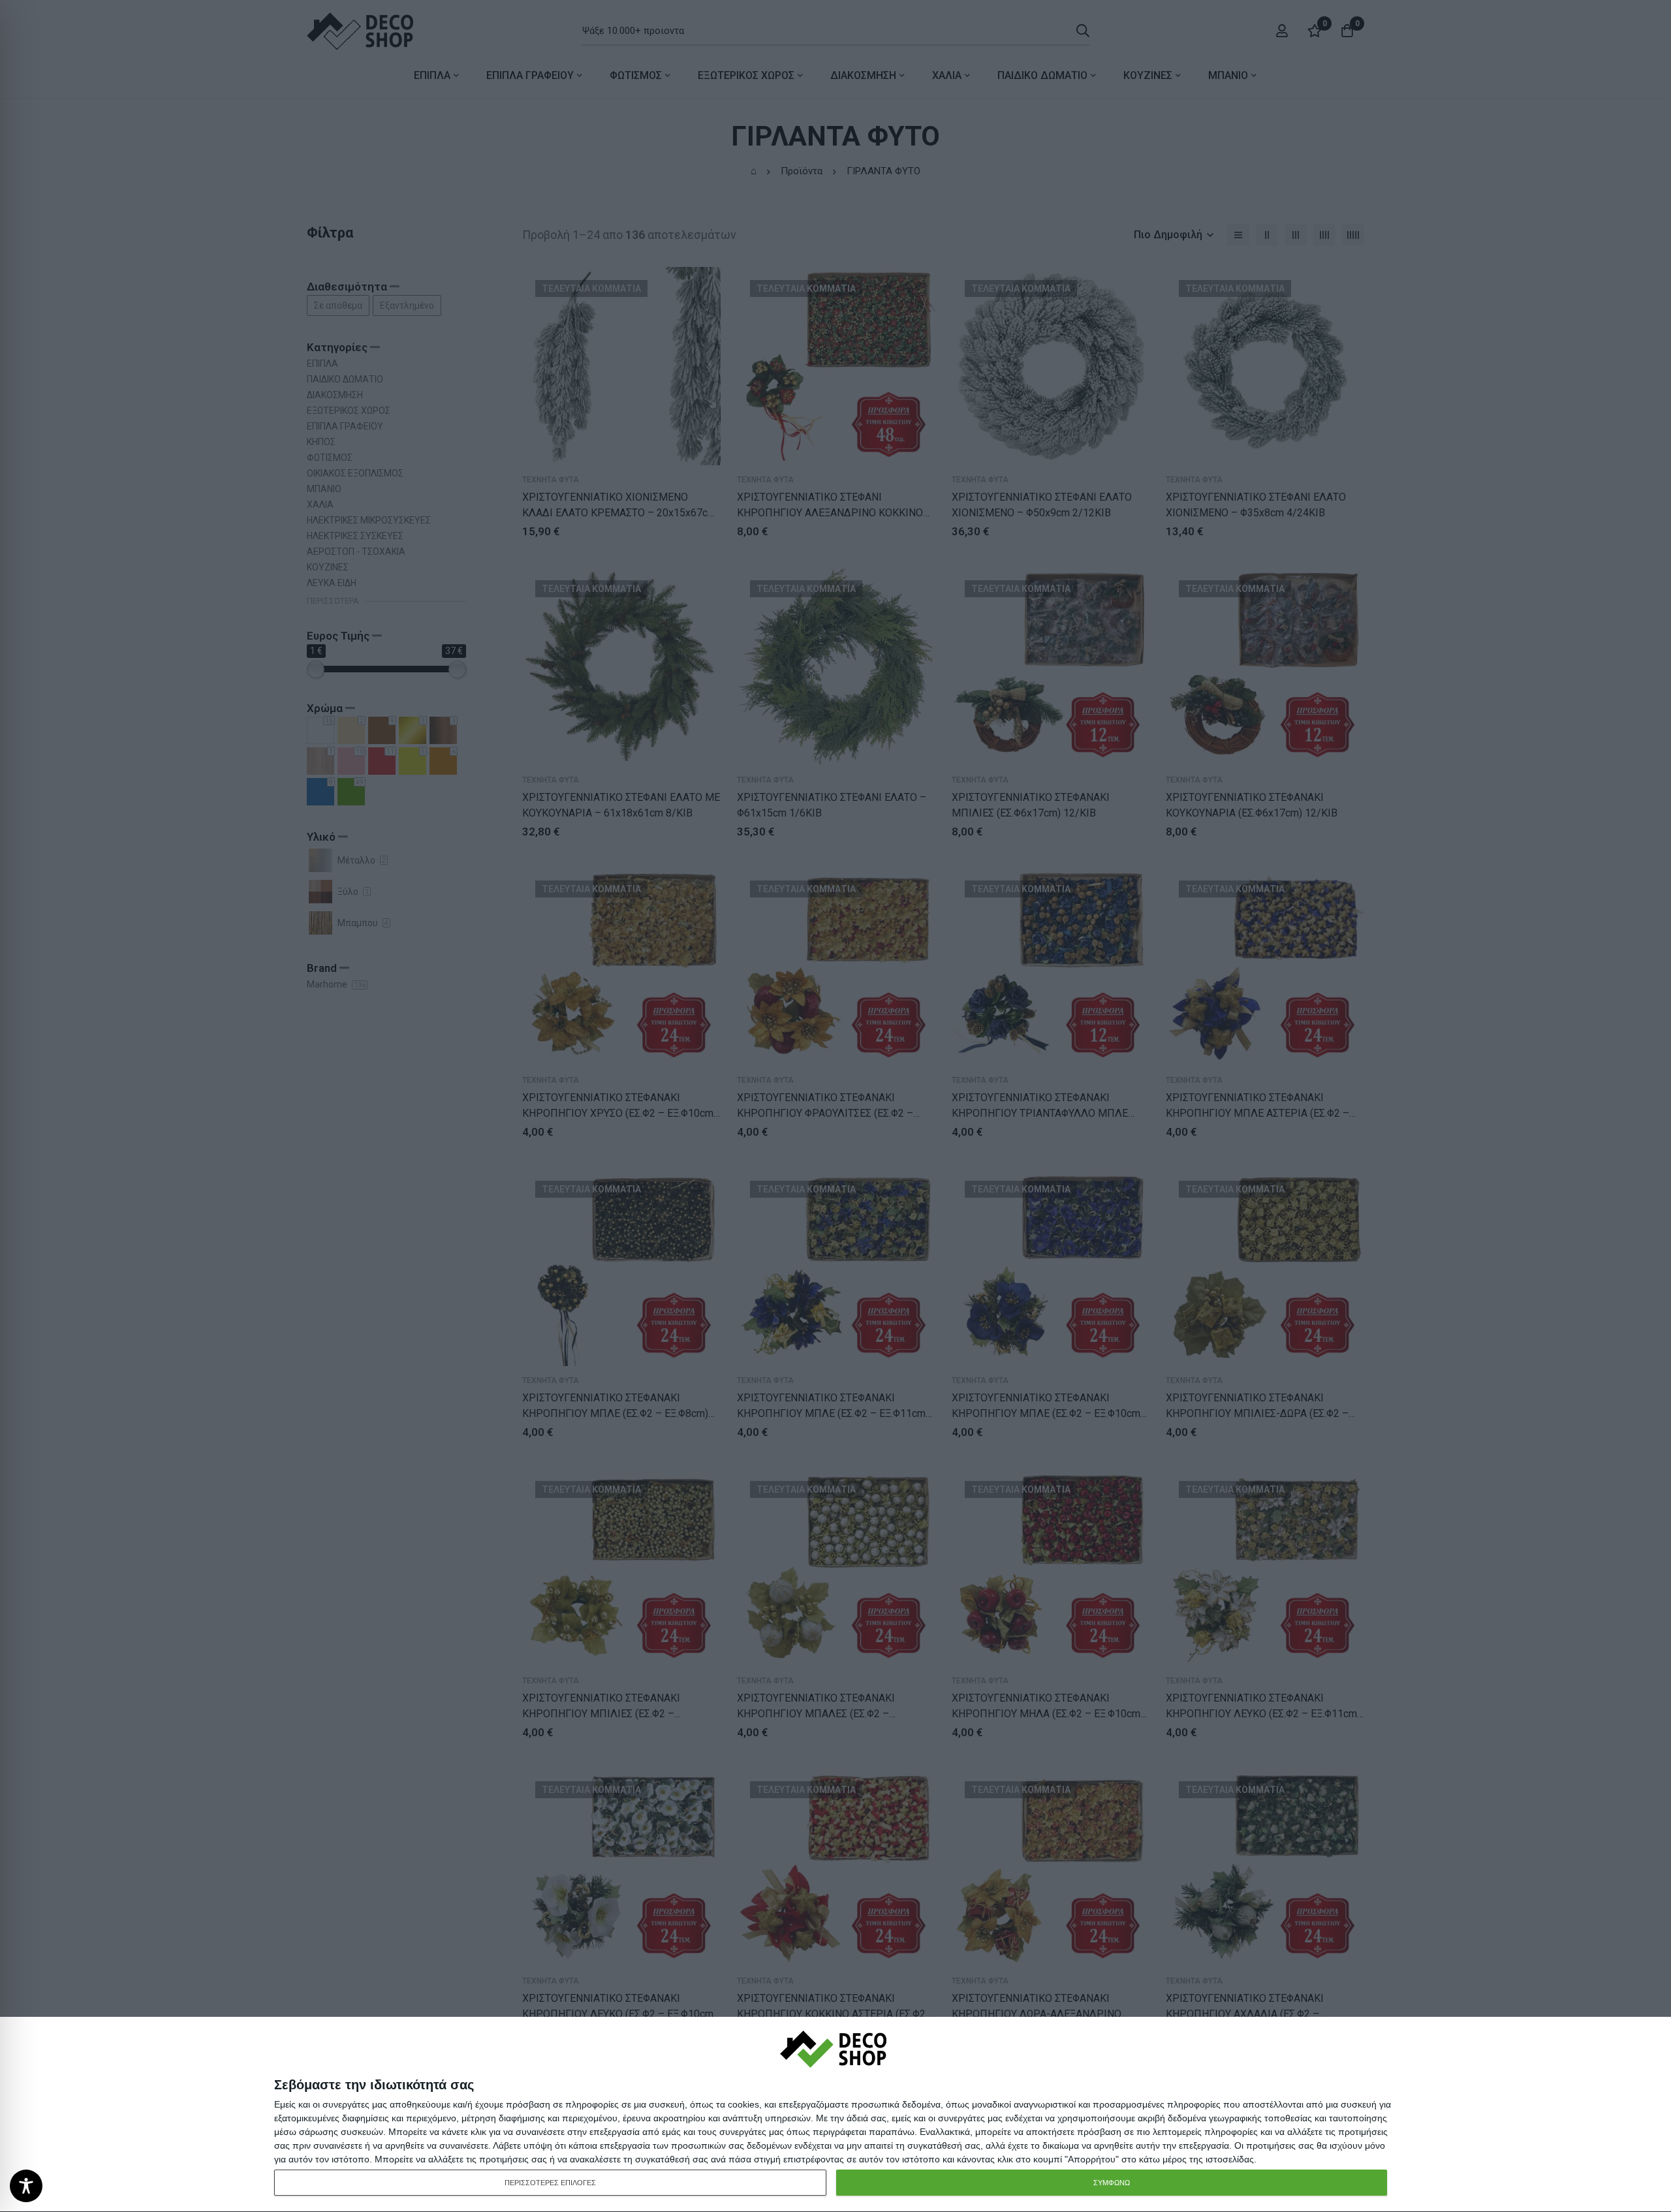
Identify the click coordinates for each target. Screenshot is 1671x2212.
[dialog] (835, 2115)
